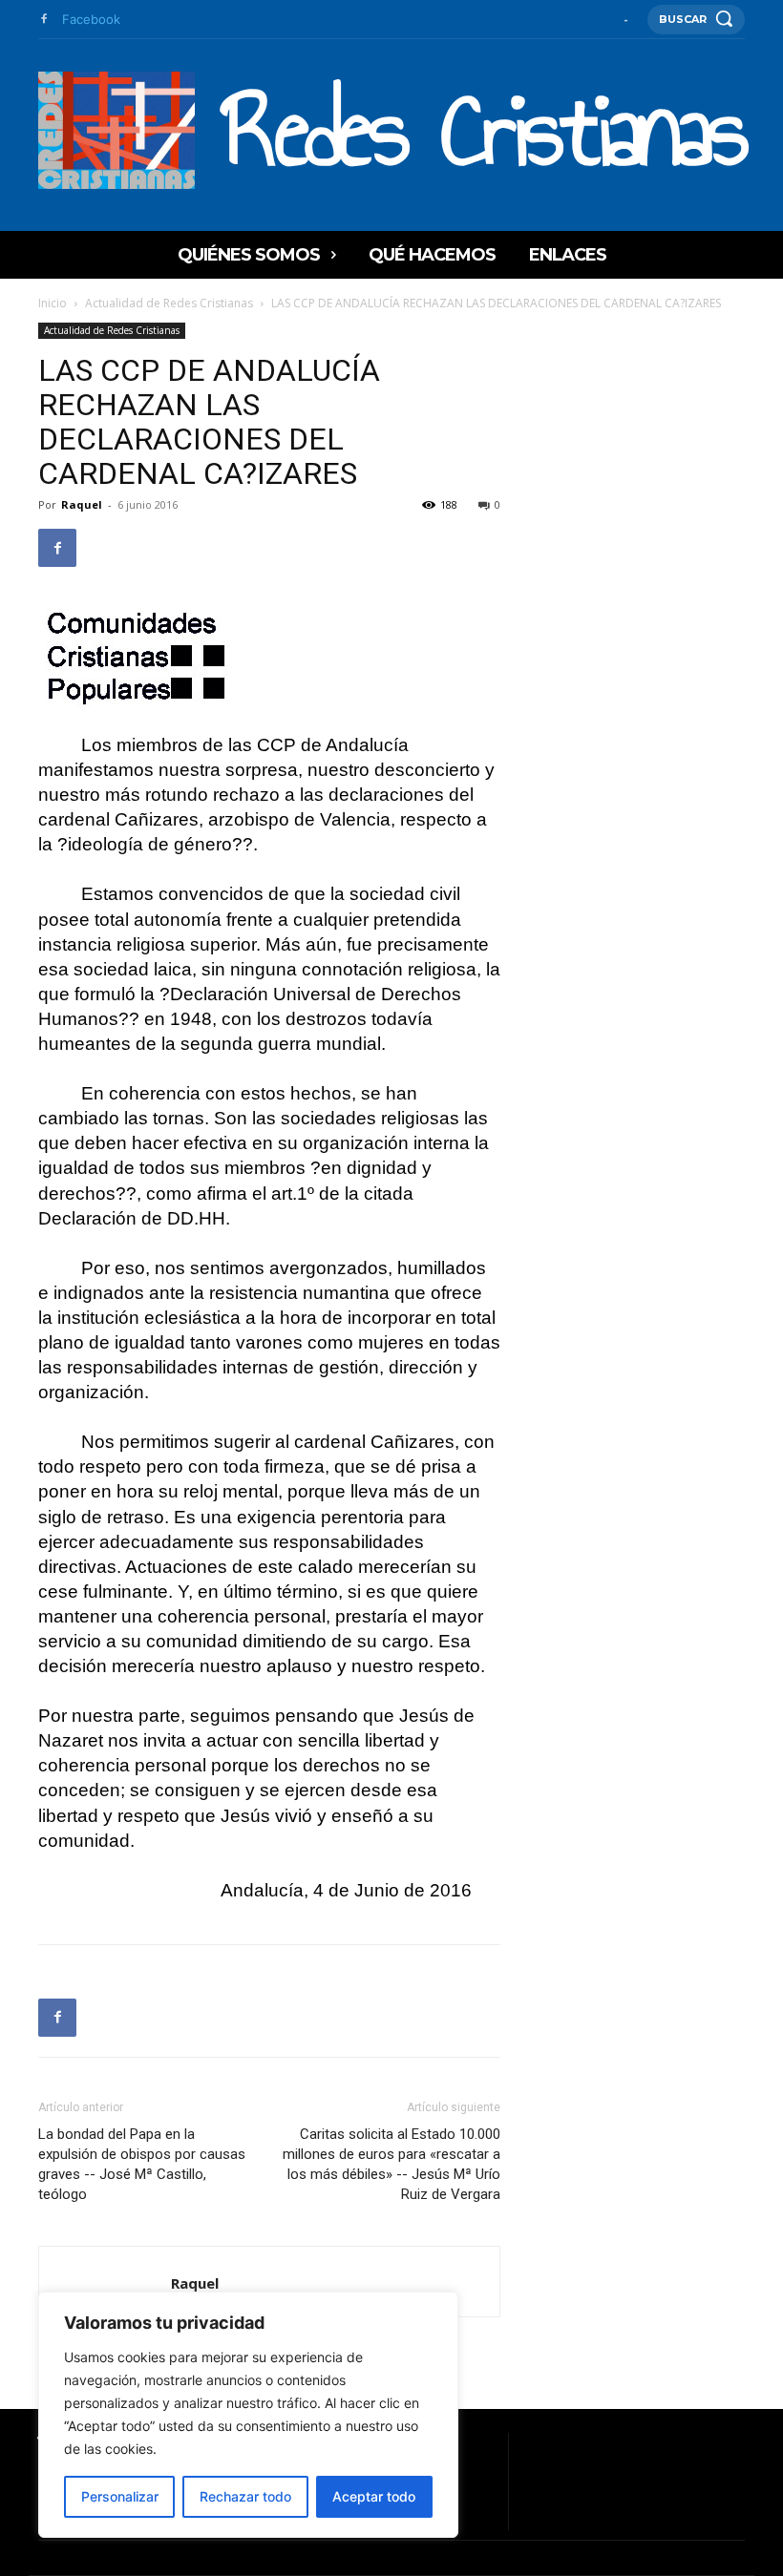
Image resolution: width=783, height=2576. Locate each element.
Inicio (53, 303)
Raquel (82, 504)
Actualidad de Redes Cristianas (169, 303)
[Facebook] (43, 20)
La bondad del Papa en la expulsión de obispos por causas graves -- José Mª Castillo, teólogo (142, 2164)
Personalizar (120, 2496)
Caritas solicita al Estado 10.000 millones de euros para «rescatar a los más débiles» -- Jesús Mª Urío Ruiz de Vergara (391, 2164)
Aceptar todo (374, 2496)
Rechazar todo (245, 2496)
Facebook (91, 19)
